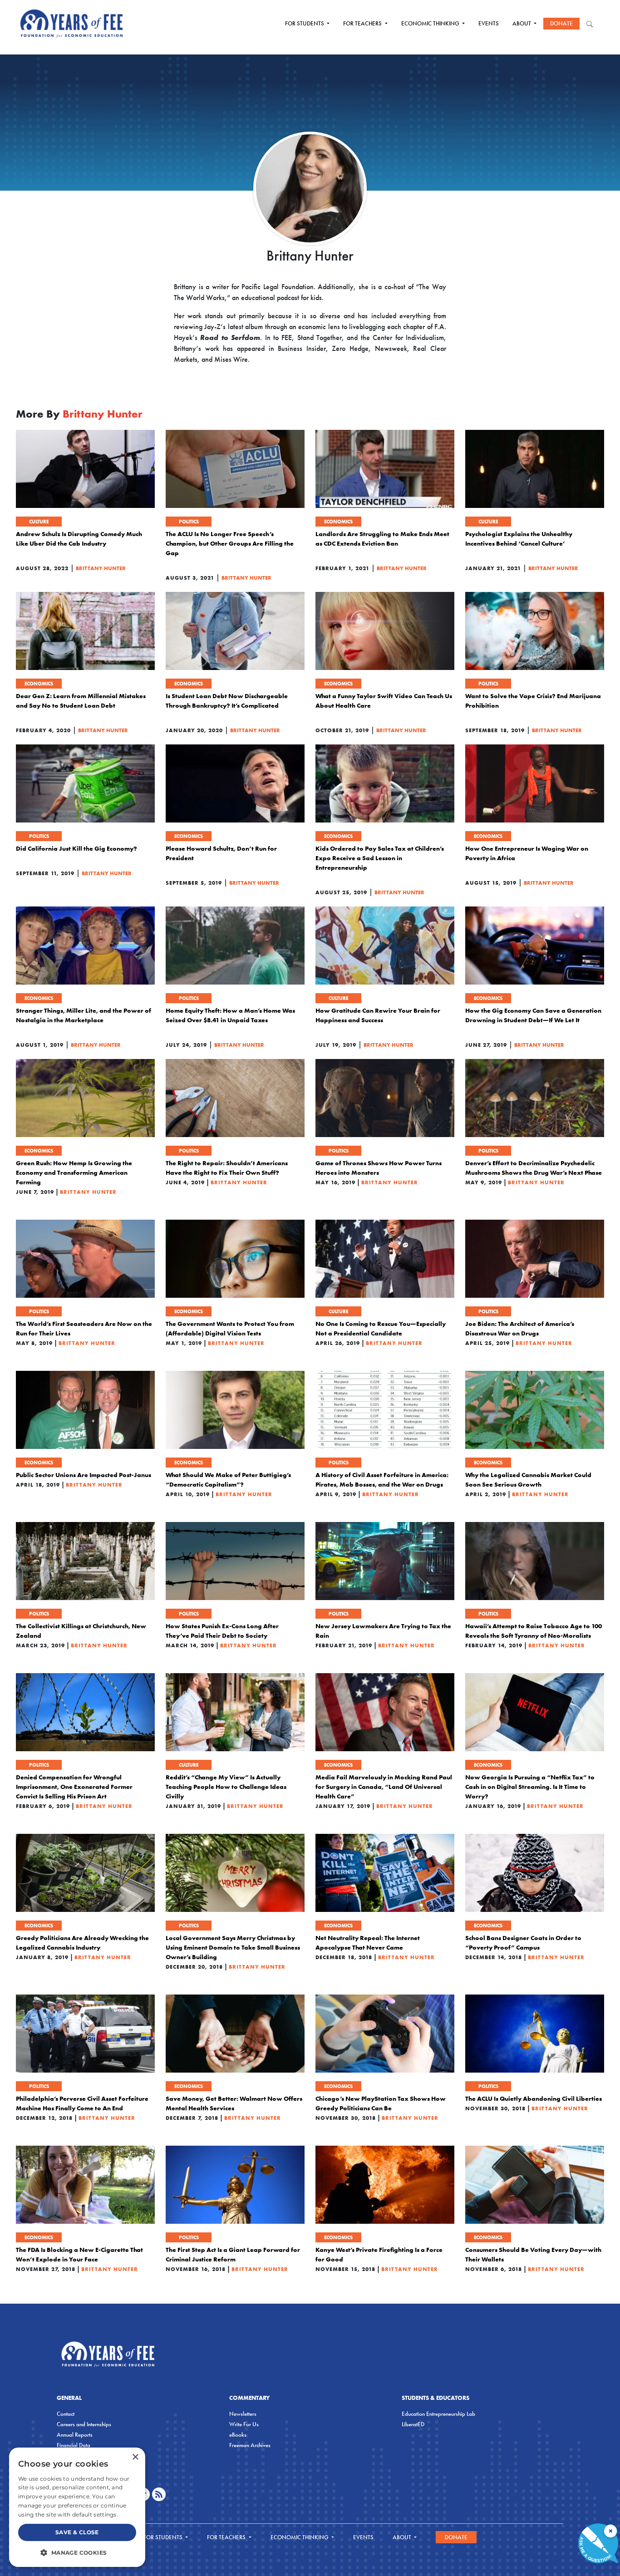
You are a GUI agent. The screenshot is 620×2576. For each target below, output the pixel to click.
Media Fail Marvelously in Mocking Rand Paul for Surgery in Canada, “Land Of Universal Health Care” (384, 1787)
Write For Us (244, 2424)
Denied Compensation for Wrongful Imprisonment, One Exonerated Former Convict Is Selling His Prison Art (74, 1787)
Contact (66, 2414)
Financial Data (74, 2445)
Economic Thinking (431, 23)
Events (489, 23)
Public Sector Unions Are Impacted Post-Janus (84, 1475)
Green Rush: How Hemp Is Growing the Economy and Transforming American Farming (74, 1172)
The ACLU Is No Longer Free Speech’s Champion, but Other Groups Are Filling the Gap (230, 543)
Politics (189, 522)
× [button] (135, 2457)
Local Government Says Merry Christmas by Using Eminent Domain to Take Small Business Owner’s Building (233, 1947)
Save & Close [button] (77, 2532)
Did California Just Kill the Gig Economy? (76, 848)
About (522, 23)
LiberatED (413, 2424)
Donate (561, 23)
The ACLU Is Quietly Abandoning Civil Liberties (534, 2098)
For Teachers (363, 23)
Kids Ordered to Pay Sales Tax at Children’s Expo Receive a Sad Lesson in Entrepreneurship (380, 858)
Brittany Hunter (101, 568)
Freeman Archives (250, 2445)
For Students (305, 23)
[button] (77, 2552)
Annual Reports (75, 2435)
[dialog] (77, 2507)
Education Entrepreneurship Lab (438, 2414)
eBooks (238, 2435)
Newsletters (243, 2414)
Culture (39, 522)
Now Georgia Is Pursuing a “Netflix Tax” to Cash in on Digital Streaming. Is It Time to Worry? (530, 1787)
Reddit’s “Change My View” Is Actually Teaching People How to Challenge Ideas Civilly (226, 1787)
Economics (338, 522)
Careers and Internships (84, 2424)
